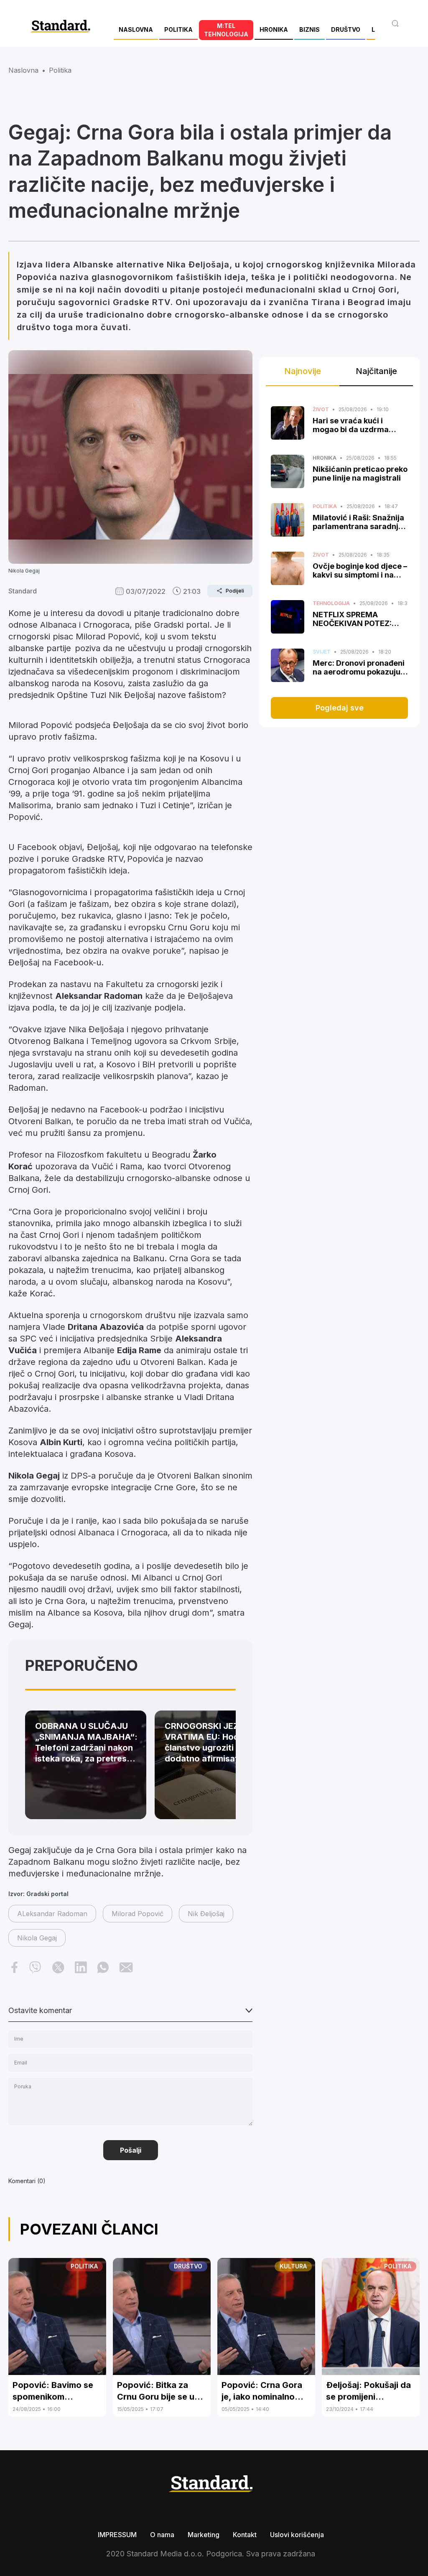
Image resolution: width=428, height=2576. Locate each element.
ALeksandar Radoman (52, 1914)
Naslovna (23, 70)
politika (60, 70)
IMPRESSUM (117, 2535)
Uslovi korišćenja (297, 2535)
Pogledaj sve (340, 708)
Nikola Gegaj (37, 1938)
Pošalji (131, 2150)
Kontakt (245, 2535)
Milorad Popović (138, 1914)
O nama (162, 2535)
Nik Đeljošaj (206, 1914)
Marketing (204, 2535)
